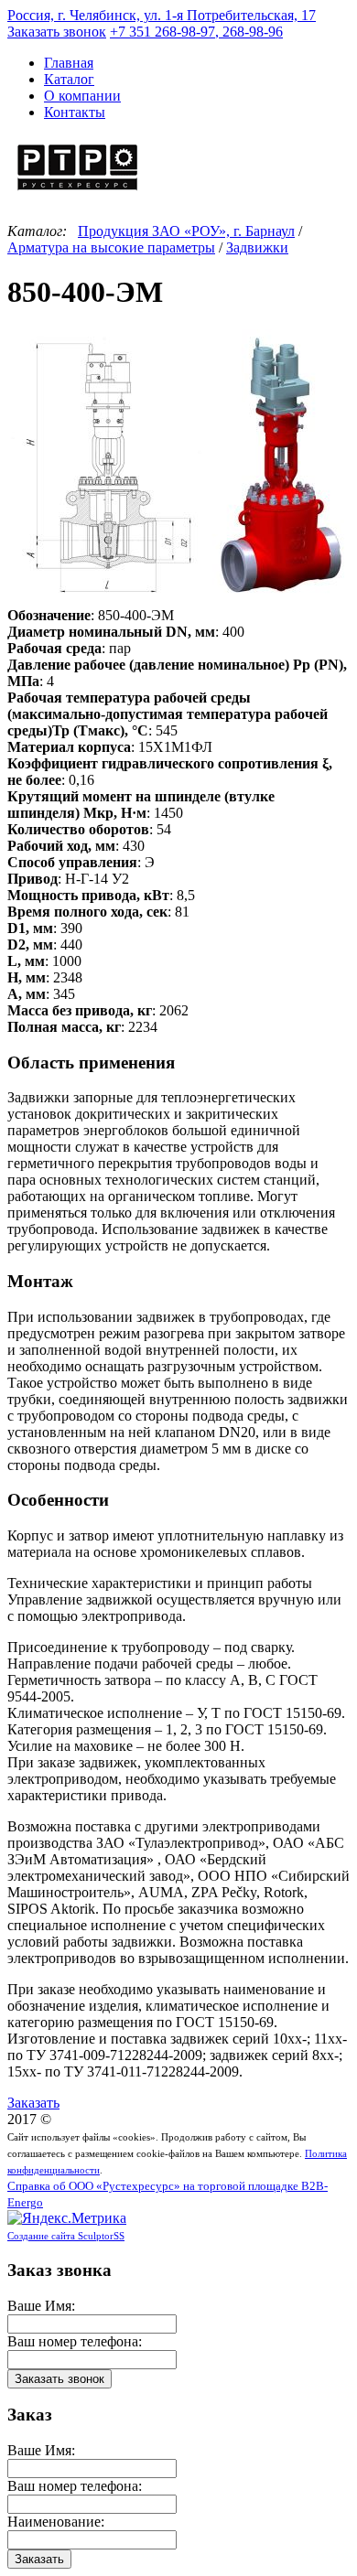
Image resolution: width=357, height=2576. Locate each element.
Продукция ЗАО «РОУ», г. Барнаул (186, 231)
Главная (69, 63)
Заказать (33, 2103)
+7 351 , (196, 32)
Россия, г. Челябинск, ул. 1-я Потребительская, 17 (162, 15)
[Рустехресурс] (78, 193)
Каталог (69, 79)
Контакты (75, 112)
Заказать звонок (57, 32)
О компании (82, 96)
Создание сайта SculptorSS (66, 2236)
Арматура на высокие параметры (111, 247)
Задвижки (257, 247)
